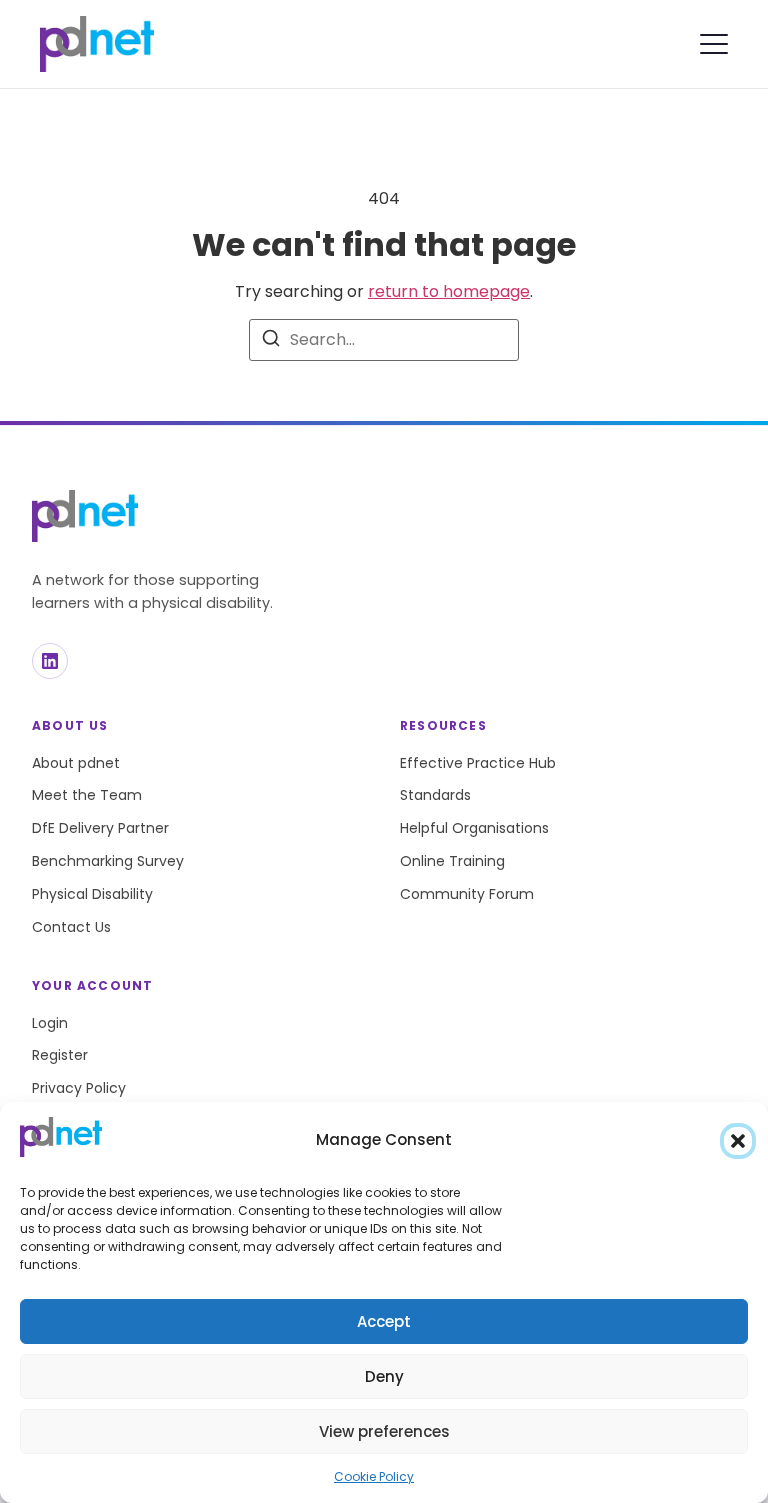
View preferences (384, 1431)
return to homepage (449, 291)
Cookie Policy (374, 1476)
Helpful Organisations (474, 828)
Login (50, 1023)
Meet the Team (87, 795)
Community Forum (467, 894)
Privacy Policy (79, 1088)
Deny (384, 1376)
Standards (435, 795)
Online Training (452, 861)
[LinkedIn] (50, 661)
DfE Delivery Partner (100, 828)
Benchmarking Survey (108, 861)
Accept (384, 1321)
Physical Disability (92, 894)
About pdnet (76, 763)
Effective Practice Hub (478, 763)
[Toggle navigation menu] (714, 44)
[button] (738, 1141)
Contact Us (71, 927)
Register (60, 1055)
